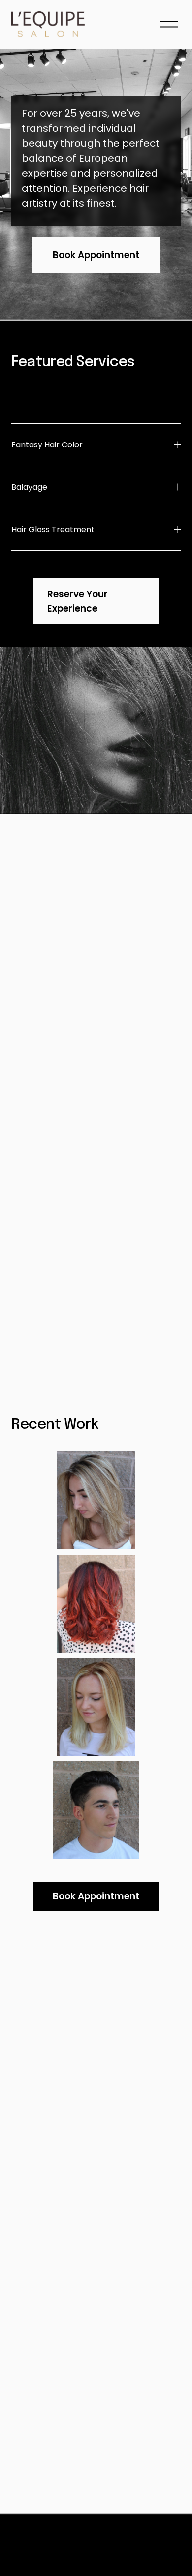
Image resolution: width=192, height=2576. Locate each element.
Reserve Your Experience (78, 601)
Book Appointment (96, 255)
